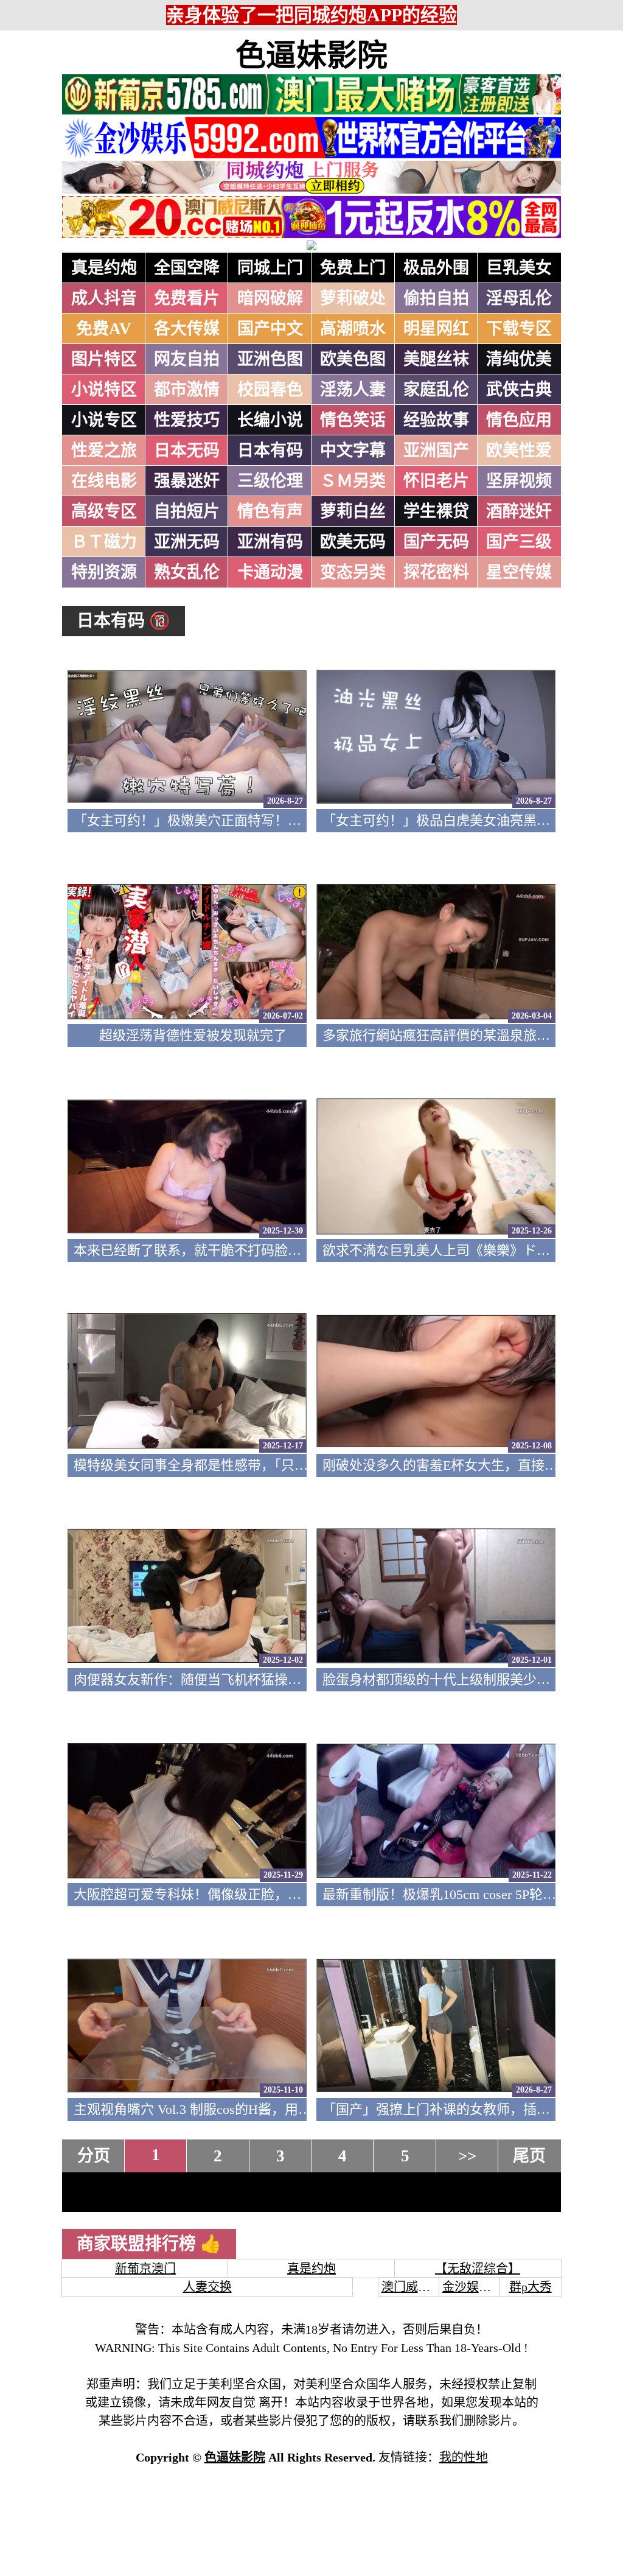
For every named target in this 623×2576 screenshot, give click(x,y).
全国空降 (187, 268)
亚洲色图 (270, 359)
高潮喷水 (353, 329)
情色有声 (270, 511)
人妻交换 (207, 2287)
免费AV (104, 329)
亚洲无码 (187, 542)
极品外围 (436, 268)
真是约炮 (104, 268)
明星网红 (436, 329)
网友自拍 (187, 359)
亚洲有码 (270, 542)
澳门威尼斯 (412, 2287)
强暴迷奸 (187, 481)
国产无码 (436, 542)
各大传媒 (187, 329)
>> (467, 2156)
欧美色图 (353, 359)
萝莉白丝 (353, 511)
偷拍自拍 (436, 298)
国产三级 (519, 542)
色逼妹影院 (311, 55)
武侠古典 (519, 390)
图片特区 (104, 359)
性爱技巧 (187, 420)
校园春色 (270, 390)
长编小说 (270, 420)
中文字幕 (353, 451)
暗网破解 (270, 298)
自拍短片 (187, 511)
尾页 (529, 2156)
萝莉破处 (353, 298)
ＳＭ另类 (353, 481)
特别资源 (104, 572)
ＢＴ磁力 (104, 542)
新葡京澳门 (145, 2269)
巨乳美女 (519, 268)
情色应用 (519, 420)
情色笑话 (353, 420)
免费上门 (353, 268)
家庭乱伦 (436, 390)
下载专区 (519, 329)
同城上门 (270, 268)
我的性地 (464, 2457)
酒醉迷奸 (519, 511)
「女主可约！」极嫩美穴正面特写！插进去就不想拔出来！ (248, 820)
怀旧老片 (436, 481)
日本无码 (187, 451)
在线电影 (104, 481)
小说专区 (104, 420)
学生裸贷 (436, 511)
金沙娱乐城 (473, 2287)
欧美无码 (353, 542)
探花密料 (436, 572)
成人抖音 (104, 298)
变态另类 (353, 572)
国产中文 (270, 329)
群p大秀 (531, 2287)
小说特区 (104, 390)
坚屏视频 (519, 481)
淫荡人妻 (353, 390)
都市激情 (187, 390)
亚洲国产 (436, 451)
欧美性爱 (519, 451)
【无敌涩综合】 (478, 2269)
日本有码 (270, 451)
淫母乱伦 (519, 298)
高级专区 (104, 511)
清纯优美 (519, 359)
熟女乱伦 (187, 572)
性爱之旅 (104, 451)
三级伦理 (270, 481)
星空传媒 (519, 572)
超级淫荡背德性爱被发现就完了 (193, 1035)
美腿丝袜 (436, 359)
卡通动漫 (270, 572)
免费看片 (187, 298)
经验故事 (436, 420)
